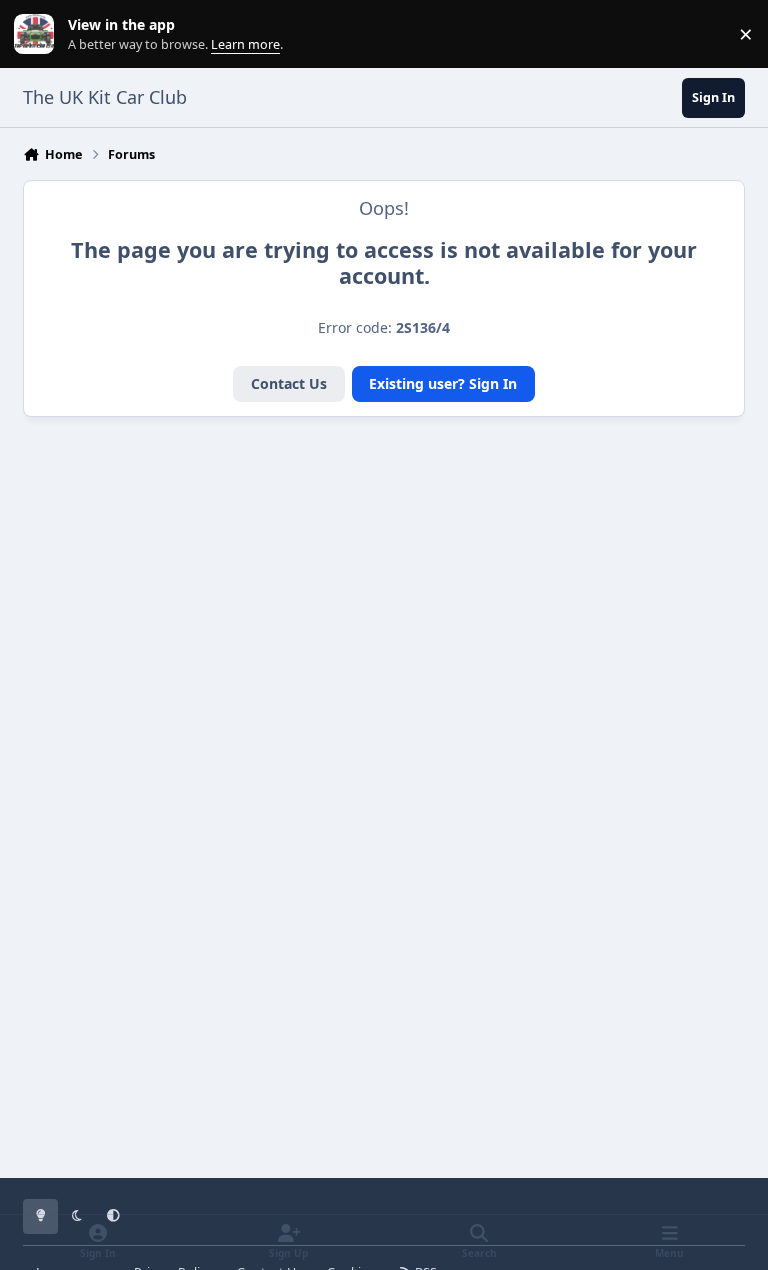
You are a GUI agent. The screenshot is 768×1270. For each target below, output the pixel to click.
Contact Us (289, 383)
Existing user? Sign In (443, 383)
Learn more (38, 34)
